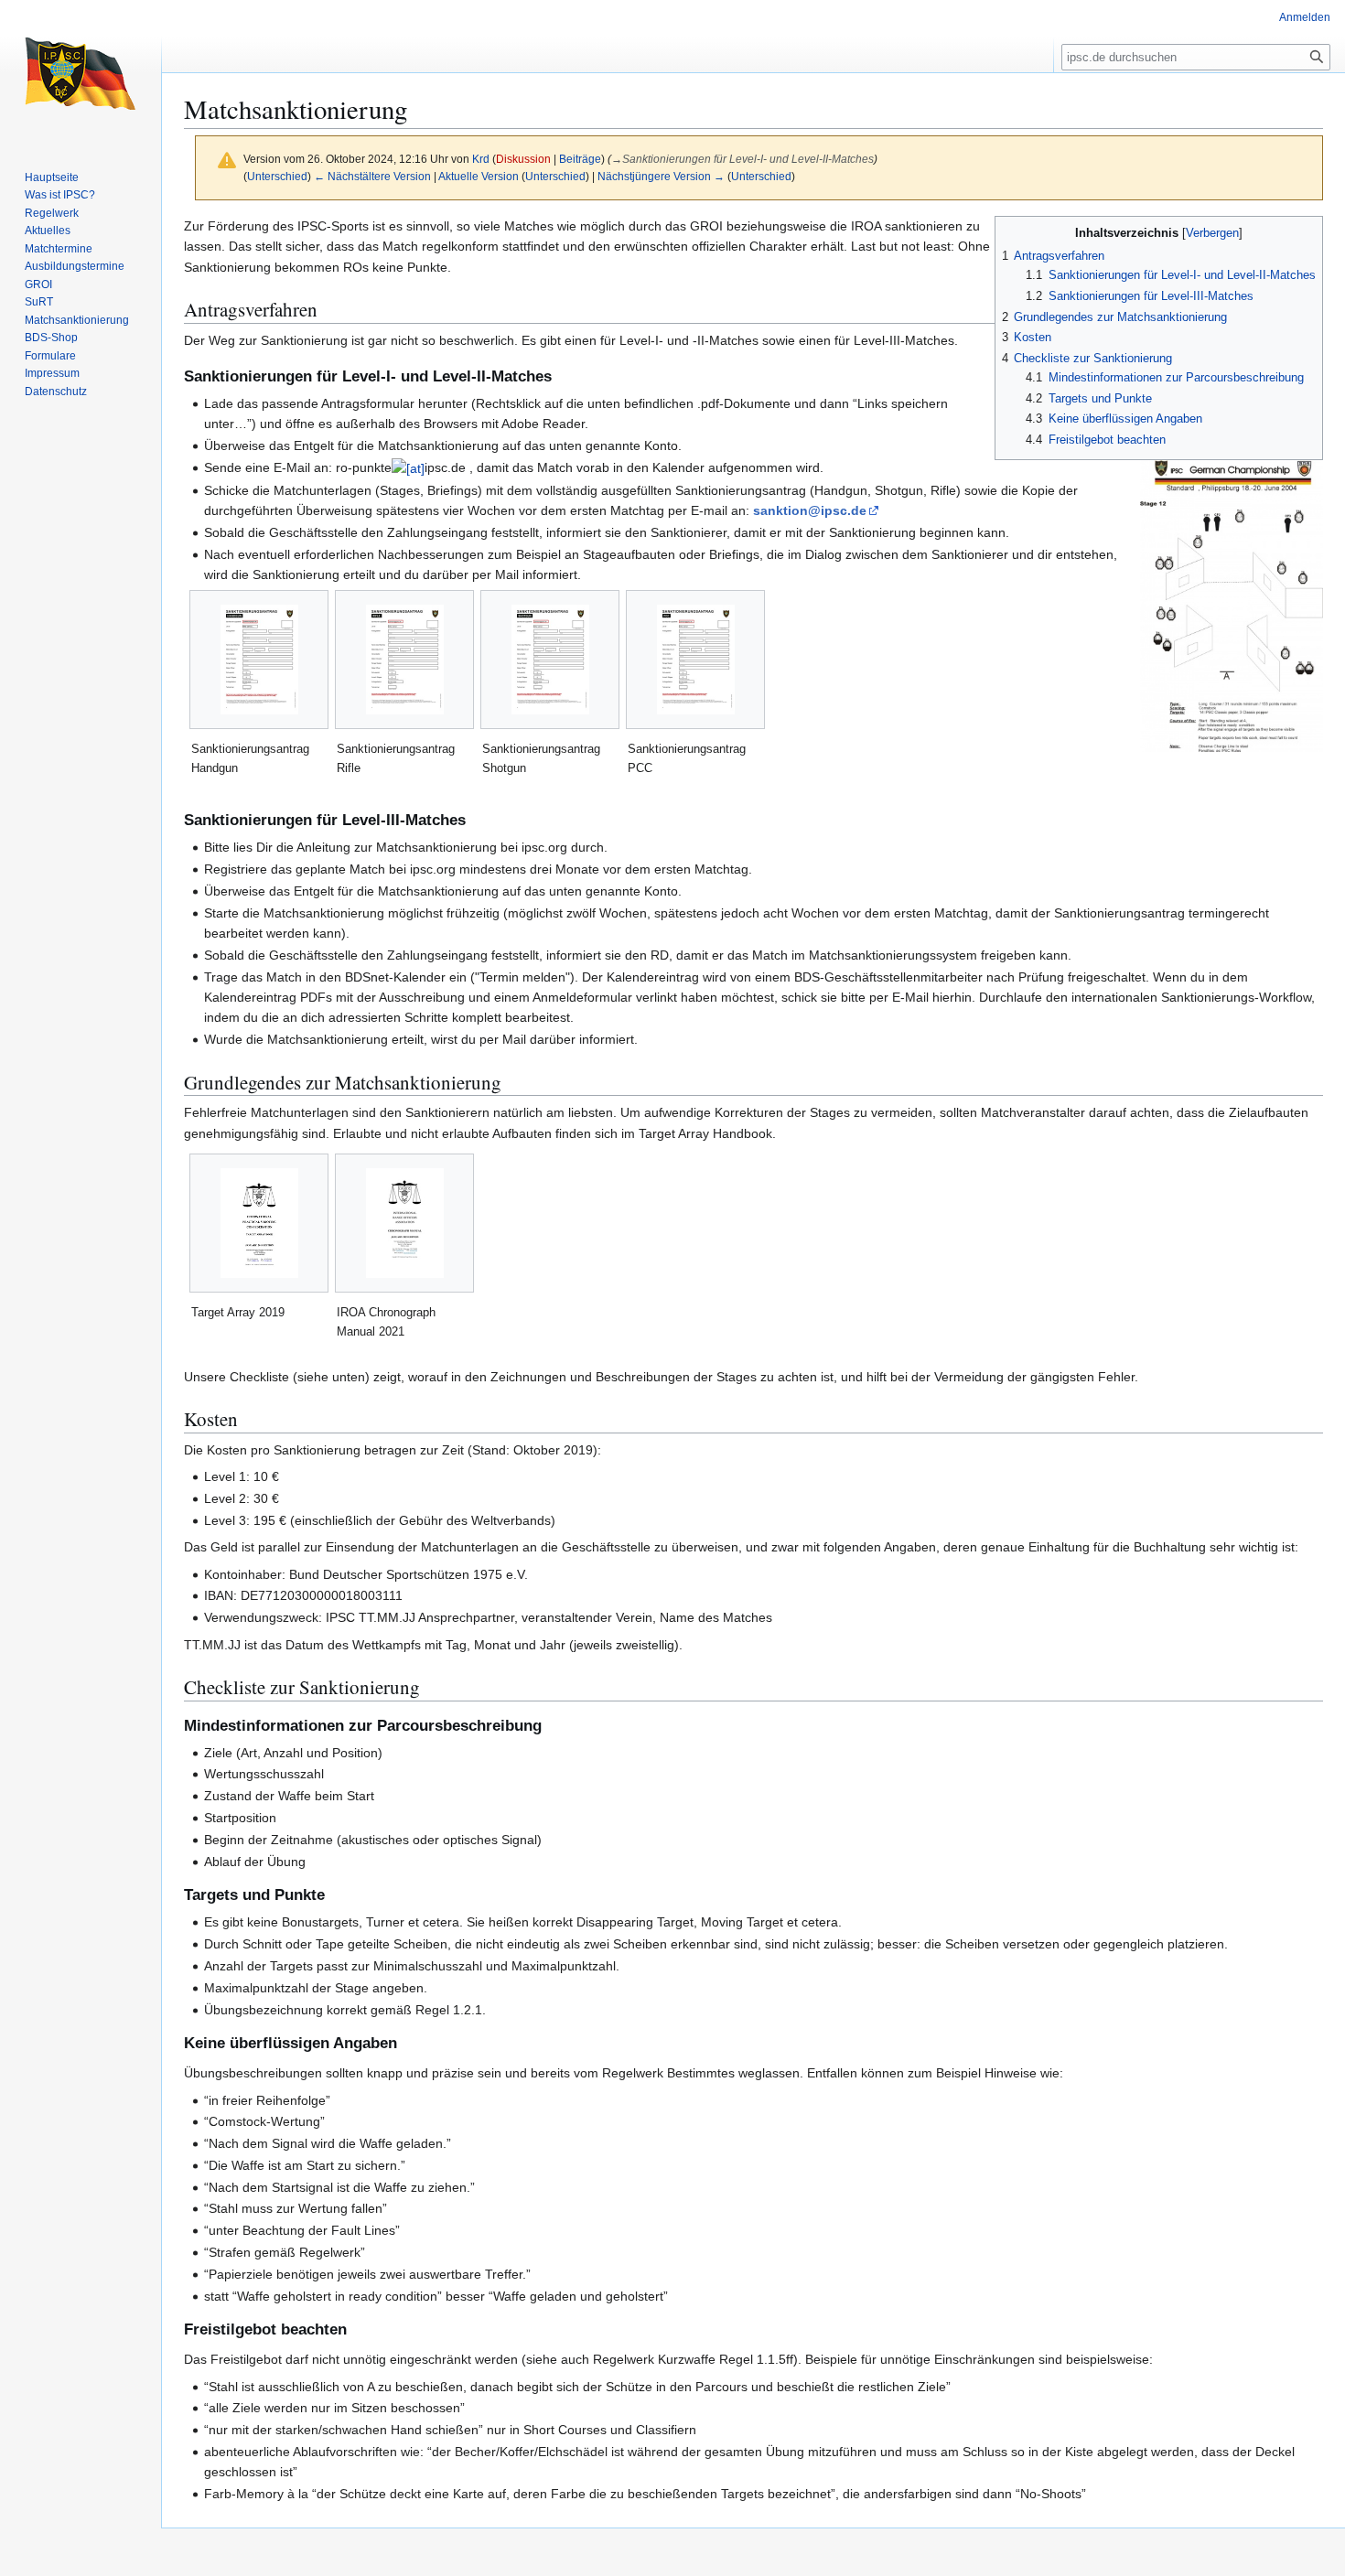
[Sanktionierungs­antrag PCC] (696, 660)
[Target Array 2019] (259, 1223)
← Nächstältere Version (372, 176)
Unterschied (277, 176)
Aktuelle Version (479, 176)
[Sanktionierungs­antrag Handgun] (259, 660)
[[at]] (408, 467)
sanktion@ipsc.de (810, 510)
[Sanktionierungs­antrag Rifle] (405, 660)
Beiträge (580, 159)
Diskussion (523, 159)
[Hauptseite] (81, 73)
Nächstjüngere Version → (661, 176)
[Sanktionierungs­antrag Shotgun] (550, 660)
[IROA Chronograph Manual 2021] (405, 1223)
